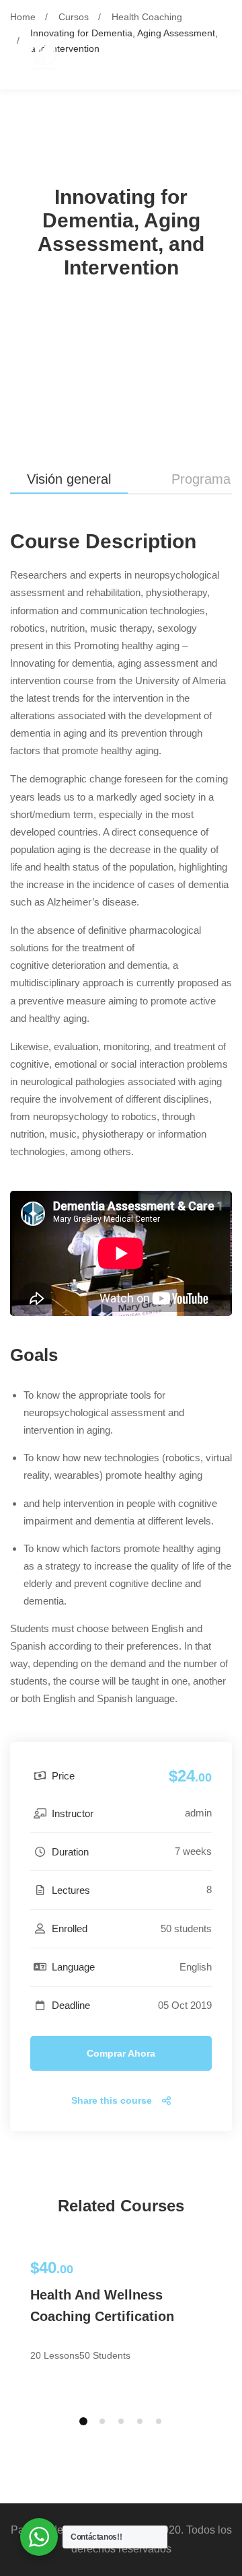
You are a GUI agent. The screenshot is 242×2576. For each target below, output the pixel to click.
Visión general (69, 479)
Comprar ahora (121, 2053)
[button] (83, 2421)
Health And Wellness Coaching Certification (102, 2306)
